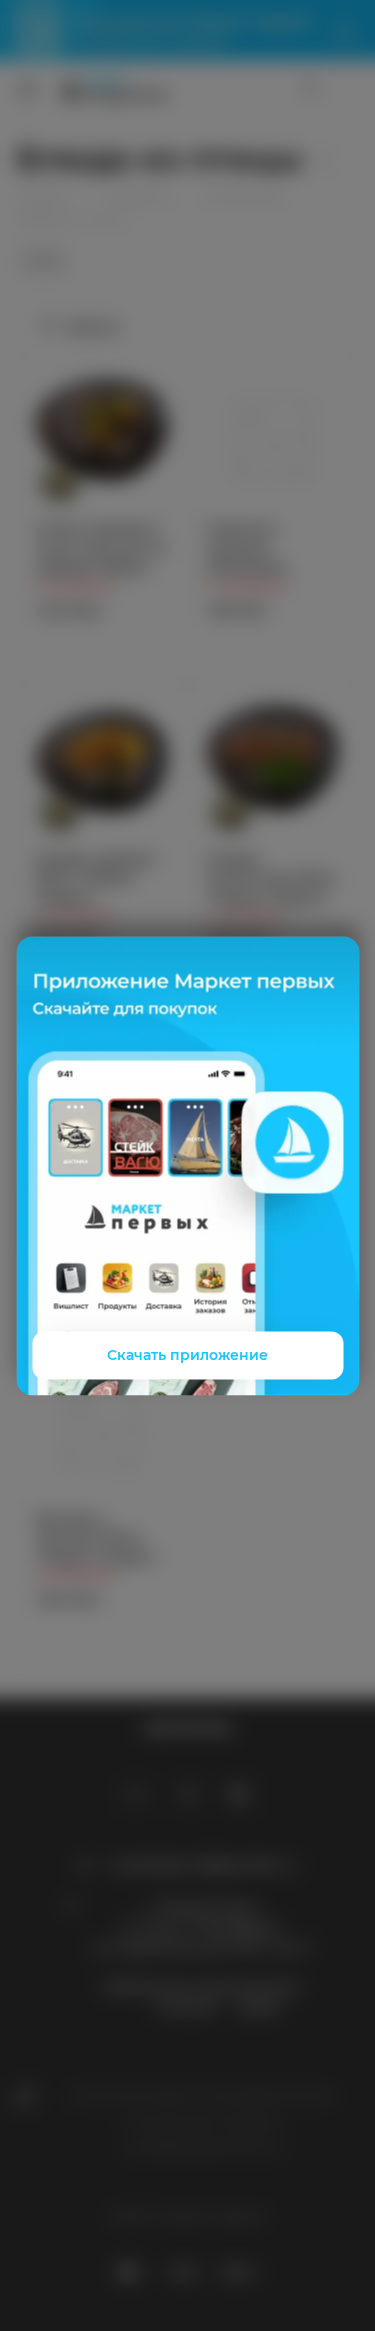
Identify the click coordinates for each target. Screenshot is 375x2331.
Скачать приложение (187, 1355)
